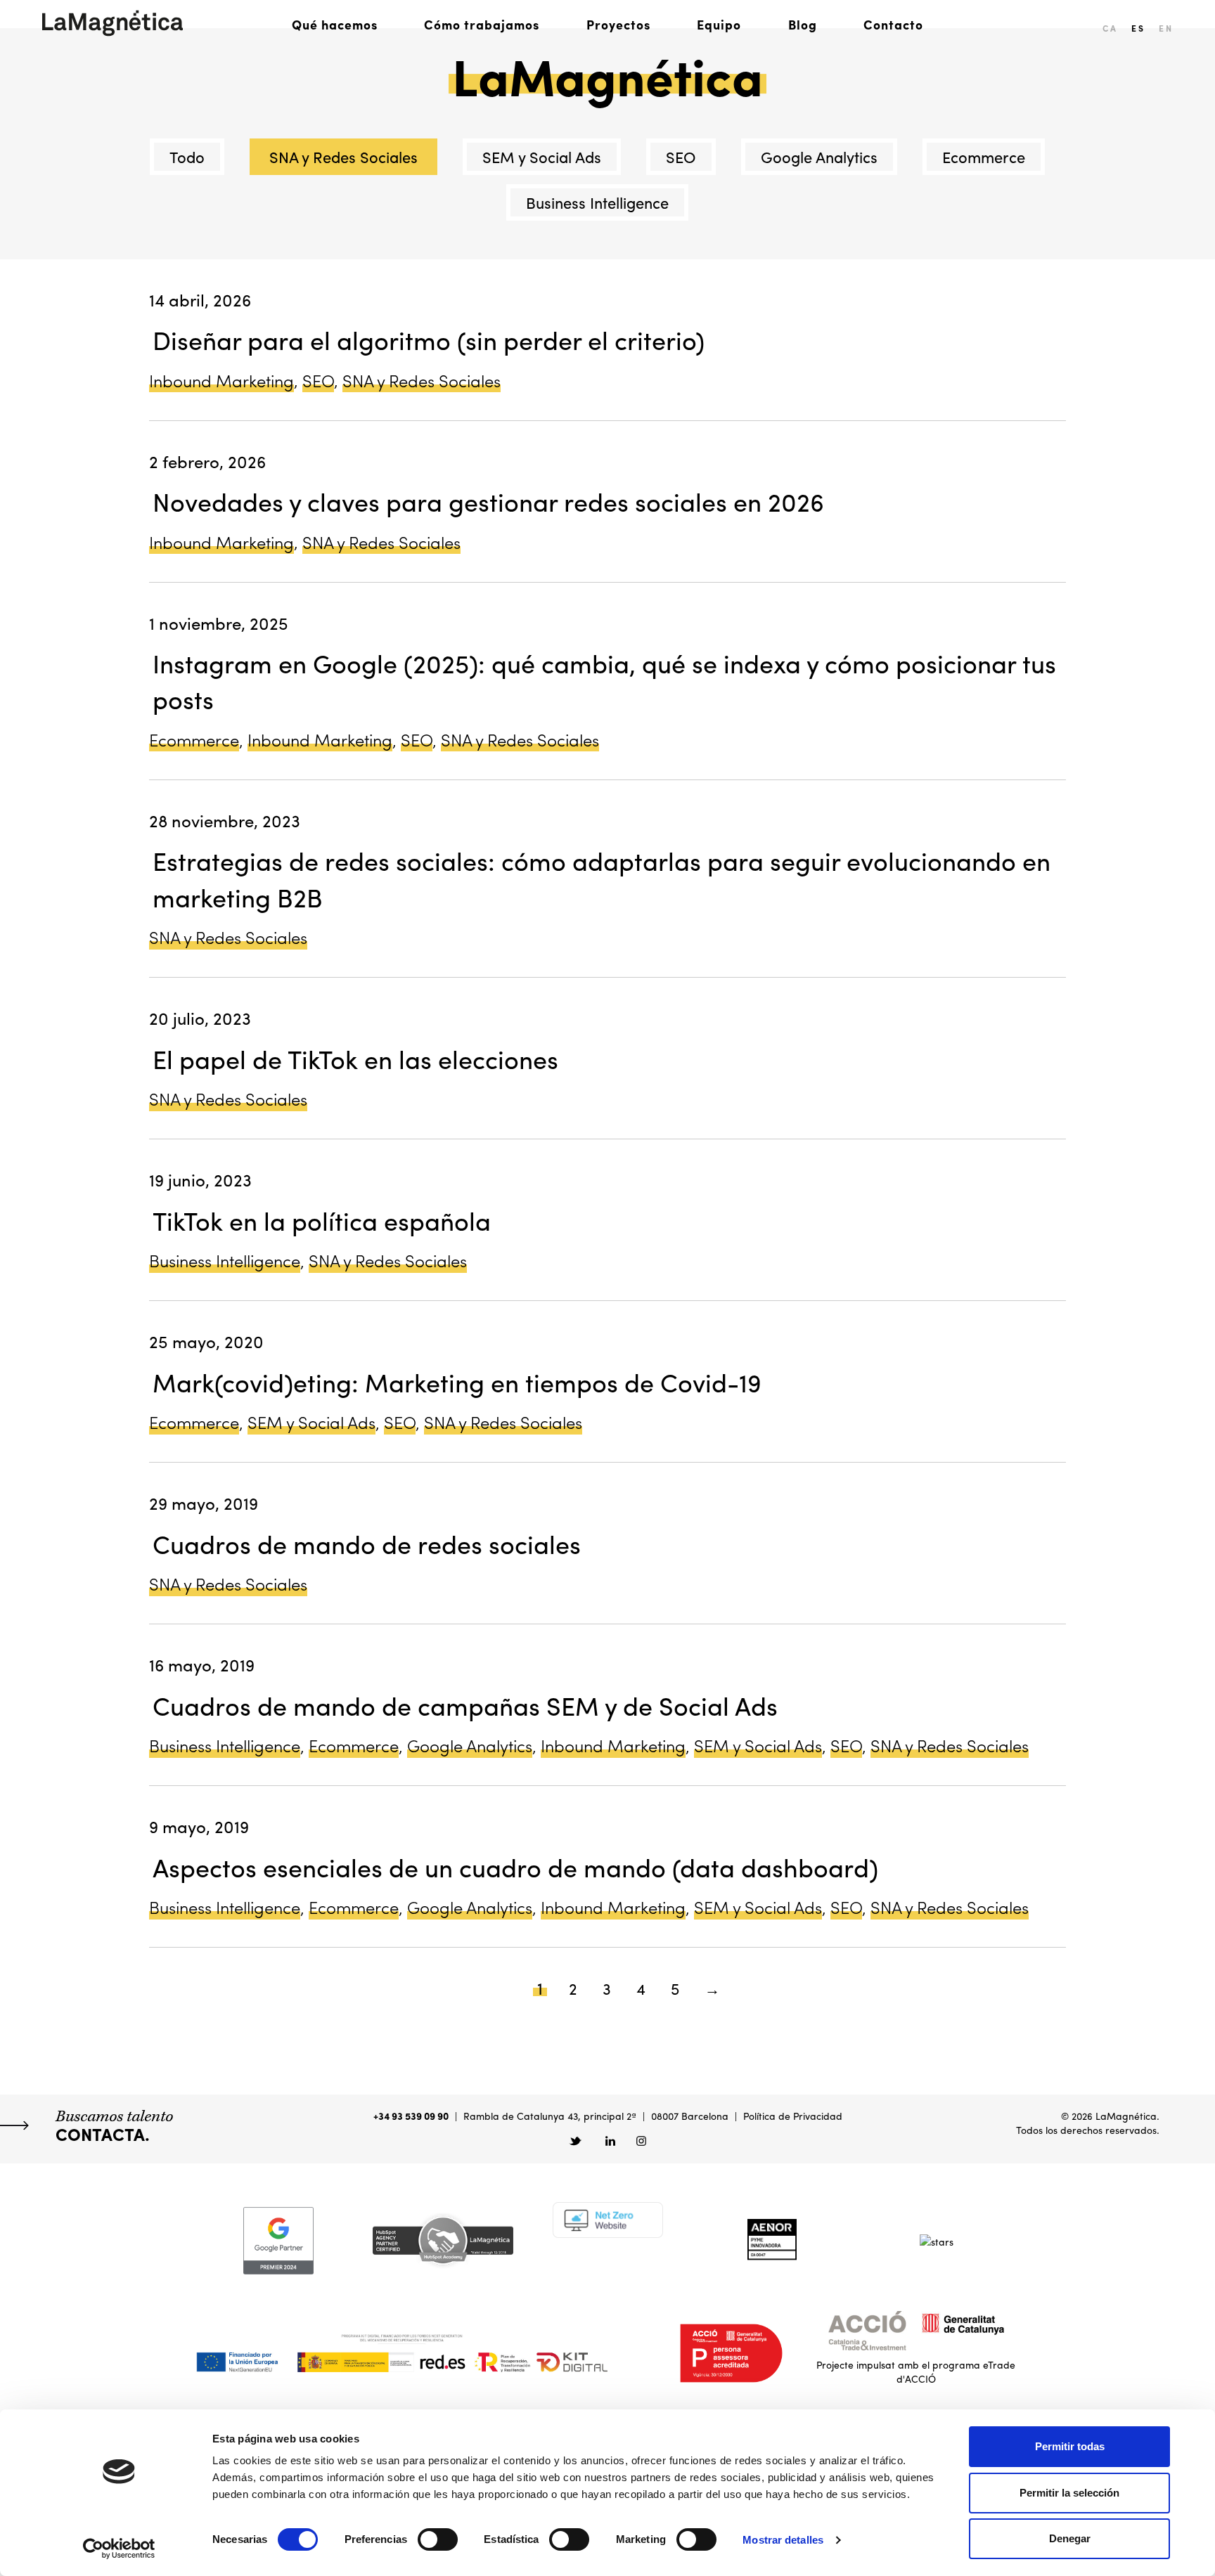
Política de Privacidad (793, 2116)
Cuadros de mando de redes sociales (367, 1543)
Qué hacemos (335, 24)
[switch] (438, 2539)
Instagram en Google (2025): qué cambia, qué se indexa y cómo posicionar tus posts (604, 681)
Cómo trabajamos (482, 24)
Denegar (1070, 2538)
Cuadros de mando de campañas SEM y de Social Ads (465, 1705)
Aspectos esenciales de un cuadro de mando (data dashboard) (515, 1867)
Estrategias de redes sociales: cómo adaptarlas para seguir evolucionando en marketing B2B (602, 878)
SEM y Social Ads (542, 157)
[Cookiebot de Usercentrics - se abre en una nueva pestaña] (119, 2549)
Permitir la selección (1069, 2493)
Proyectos (618, 24)
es (1138, 28)
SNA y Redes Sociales (343, 157)
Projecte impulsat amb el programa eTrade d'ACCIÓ (916, 2371)
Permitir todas (1070, 2446)
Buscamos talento (114, 2125)
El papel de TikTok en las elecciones (355, 1059)
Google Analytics (819, 157)
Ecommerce (984, 157)
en (1166, 28)
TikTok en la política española (322, 1220)
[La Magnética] (112, 23)
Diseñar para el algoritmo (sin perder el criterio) (429, 339)
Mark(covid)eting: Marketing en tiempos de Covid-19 (457, 1382)
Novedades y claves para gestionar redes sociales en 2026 (488, 501)
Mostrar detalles (783, 2540)
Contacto (893, 24)
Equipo (719, 24)
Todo (187, 157)
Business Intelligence (597, 202)
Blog (803, 24)
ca (1110, 28)
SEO (681, 157)
